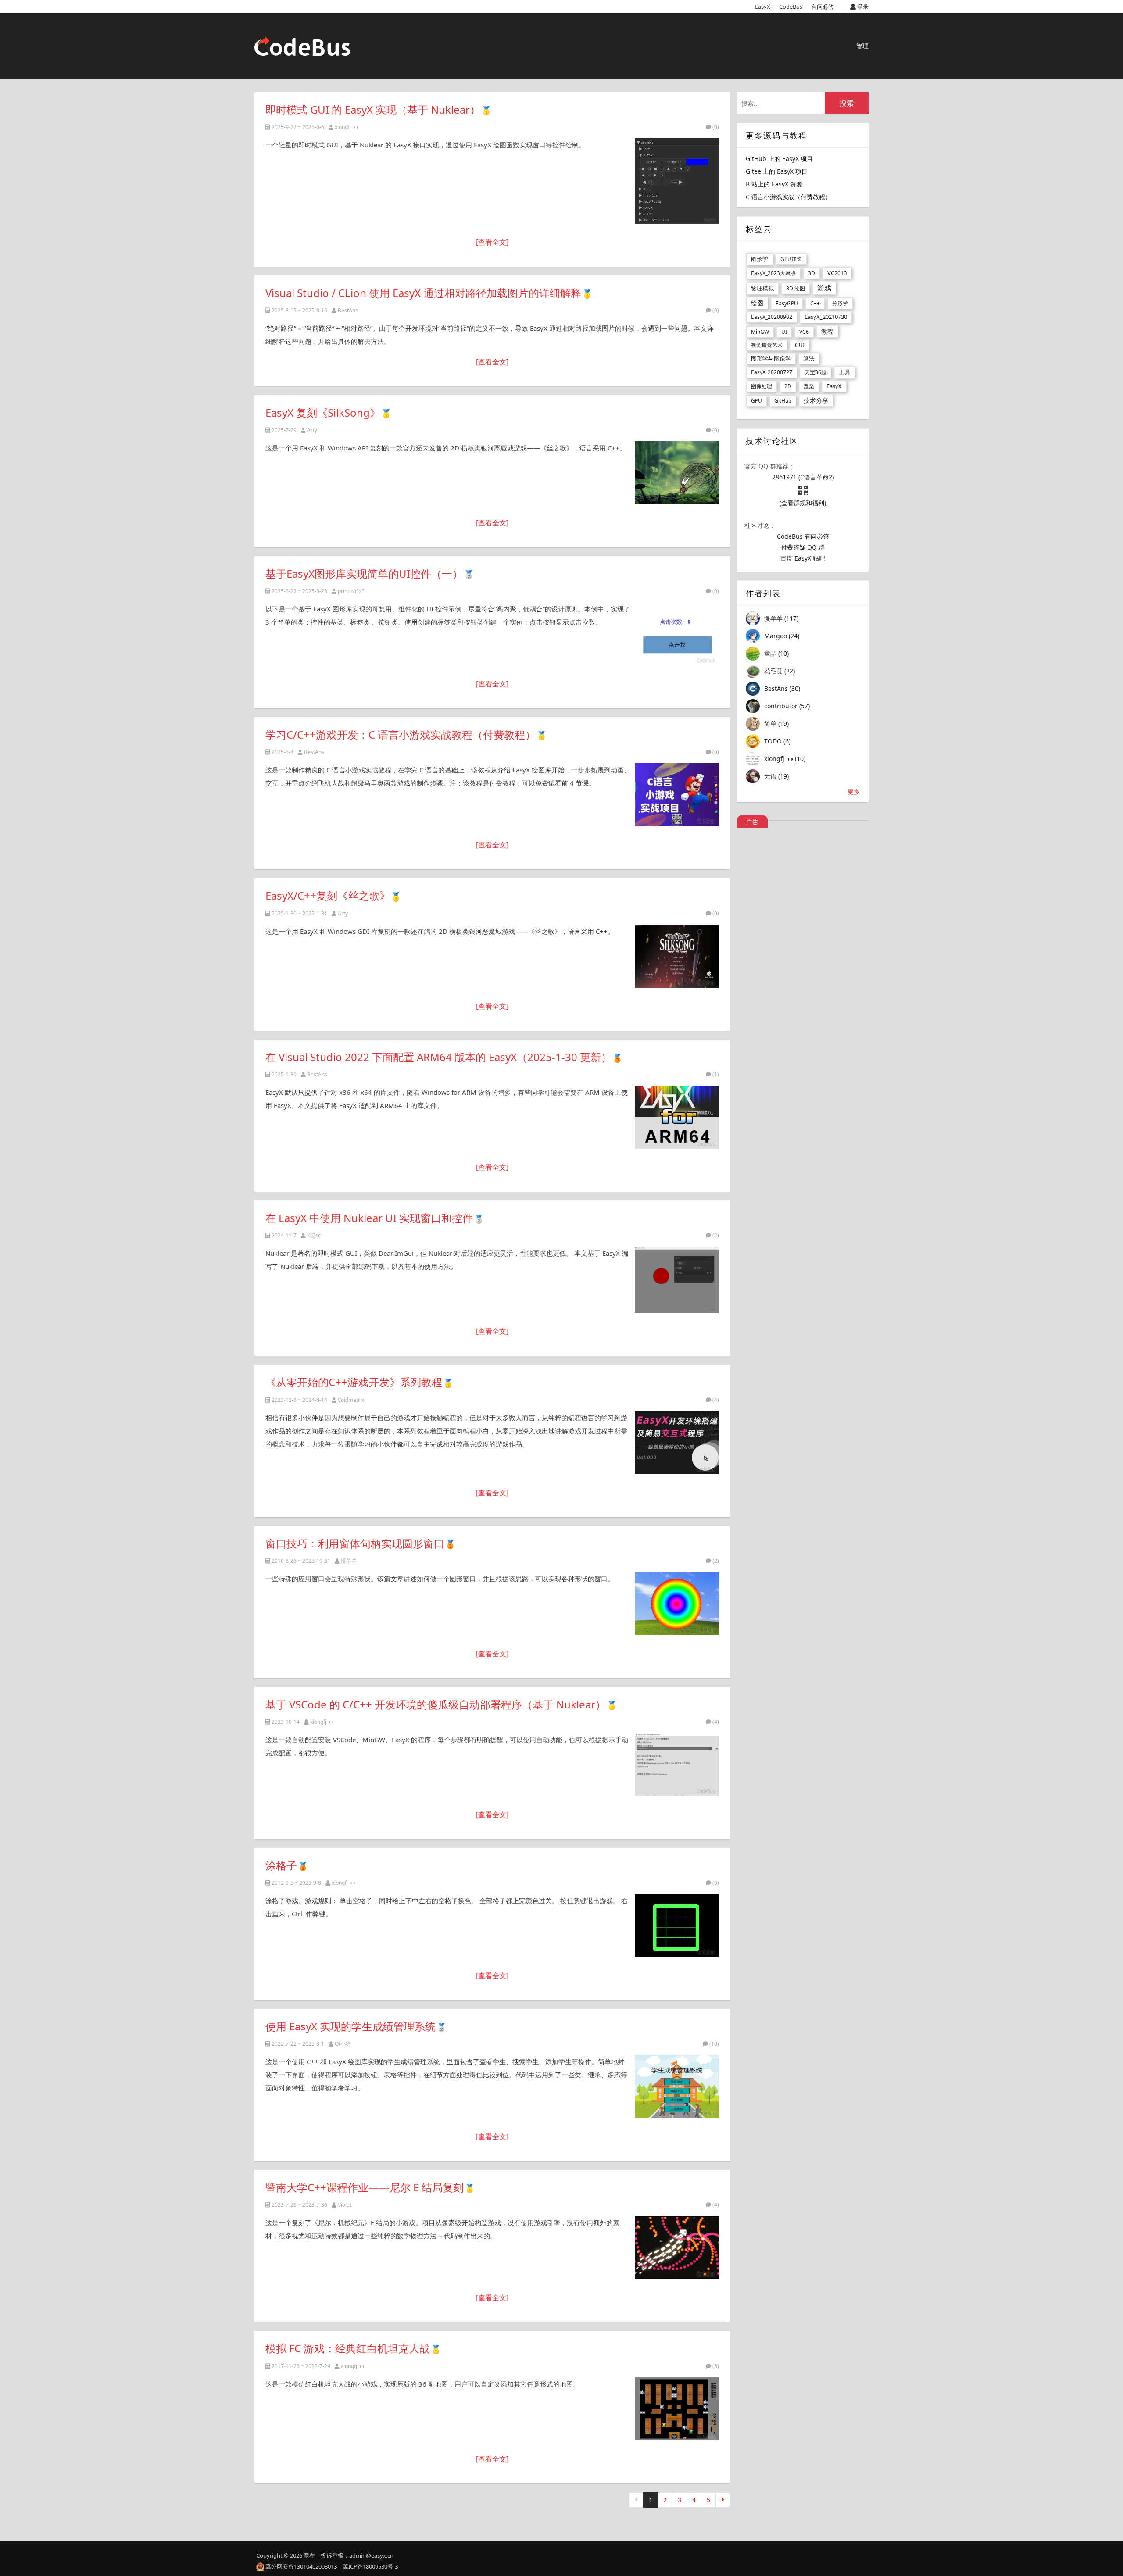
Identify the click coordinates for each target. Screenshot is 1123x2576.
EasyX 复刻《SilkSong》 (323, 413)
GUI (800, 345)
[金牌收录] (486, 109)
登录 (862, 7)
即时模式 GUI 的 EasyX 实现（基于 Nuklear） (373, 109)
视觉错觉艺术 (767, 345)
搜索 (847, 103)
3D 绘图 (796, 288)
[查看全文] (492, 242)
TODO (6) (777, 741)
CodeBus (791, 7)
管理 (862, 46)
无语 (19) (776, 776)
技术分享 (816, 400)
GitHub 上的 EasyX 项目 (779, 159)
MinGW (760, 332)
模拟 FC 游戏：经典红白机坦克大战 (348, 2348)
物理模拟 (762, 288)
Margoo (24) (782, 636)
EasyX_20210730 (826, 317)
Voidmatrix (351, 1400)
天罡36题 (815, 372)
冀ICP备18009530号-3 (370, 2566)
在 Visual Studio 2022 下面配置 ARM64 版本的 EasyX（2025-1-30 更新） (438, 1057)
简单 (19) (776, 723)
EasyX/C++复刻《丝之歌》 (328, 895)
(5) (716, 2366)
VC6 (804, 332)
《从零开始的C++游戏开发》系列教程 (354, 1382)
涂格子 (281, 1865)
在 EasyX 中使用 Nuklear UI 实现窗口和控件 (369, 1218)
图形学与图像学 (771, 358)
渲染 (809, 386)
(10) (714, 2044)
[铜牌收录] (617, 1057)
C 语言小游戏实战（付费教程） (789, 197)
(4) (716, 1400)
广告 (752, 822)
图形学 (760, 259)
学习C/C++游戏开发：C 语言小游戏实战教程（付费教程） (401, 734)
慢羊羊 (349, 1561)
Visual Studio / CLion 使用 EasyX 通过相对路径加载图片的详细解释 (423, 293)
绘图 (757, 303)
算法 (809, 358)
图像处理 (762, 386)
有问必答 (823, 7)
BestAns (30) (782, 688)
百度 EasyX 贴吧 (803, 558)
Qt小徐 (343, 2044)
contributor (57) (787, 706)
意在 (309, 2555)
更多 (854, 791)
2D (788, 386)
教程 (827, 331)
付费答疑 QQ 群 (803, 547)
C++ (815, 303)
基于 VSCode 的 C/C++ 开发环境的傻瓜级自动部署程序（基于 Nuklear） (436, 1704)
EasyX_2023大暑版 (773, 273)
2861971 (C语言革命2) (803, 477)
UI (784, 332)
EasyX (763, 7)
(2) (716, 1235)
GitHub (783, 401)
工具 (844, 372)
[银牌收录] (469, 573)
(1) (716, 1074)
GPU (756, 401)
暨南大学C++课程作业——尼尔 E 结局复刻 (365, 2187)
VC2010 (837, 273)
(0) (716, 127)
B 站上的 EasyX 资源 (774, 184)
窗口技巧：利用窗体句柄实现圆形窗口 (355, 1543)
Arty (312, 430)
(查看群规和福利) (803, 503)
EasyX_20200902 (772, 317)
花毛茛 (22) (780, 671)
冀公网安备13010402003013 (301, 2566)
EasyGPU (787, 303)
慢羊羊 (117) (781, 618)
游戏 (824, 288)
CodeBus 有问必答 (803, 536)
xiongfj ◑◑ (347, 127)
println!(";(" (351, 591)
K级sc (314, 1235)
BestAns (348, 310)
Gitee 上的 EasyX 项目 (777, 171)
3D (812, 273)
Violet (345, 2205)
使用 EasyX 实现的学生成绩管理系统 (350, 2026)
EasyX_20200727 (772, 372)
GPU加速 (791, 259)
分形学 (840, 303)
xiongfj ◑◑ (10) (785, 759)
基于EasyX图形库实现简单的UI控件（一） (364, 573)
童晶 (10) (776, 653)
